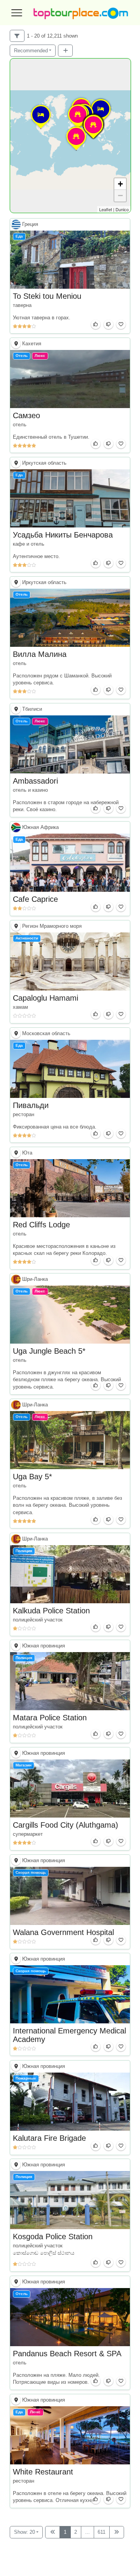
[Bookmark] (121, 324)
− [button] (120, 196)
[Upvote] (96, 324)
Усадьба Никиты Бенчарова (63, 535)
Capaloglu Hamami (45, 998)
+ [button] (120, 184)
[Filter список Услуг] (17, 36)
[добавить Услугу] (65, 51)
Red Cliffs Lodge (41, 1225)
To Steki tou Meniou (47, 296)
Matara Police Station (50, 1718)
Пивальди (31, 1105)
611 (101, 2532)
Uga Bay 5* (32, 1477)
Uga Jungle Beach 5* (49, 1351)
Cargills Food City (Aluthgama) (66, 1825)
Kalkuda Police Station (51, 1611)
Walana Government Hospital (63, 1932)
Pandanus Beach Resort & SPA (67, 2354)
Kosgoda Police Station (53, 2237)
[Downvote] (108, 324)
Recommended (31, 51)
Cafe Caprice (35, 899)
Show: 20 (24, 2532)
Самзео (26, 415)
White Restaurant (43, 2472)
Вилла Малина (40, 654)
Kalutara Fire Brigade (49, 2138)
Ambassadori (35, 781)
